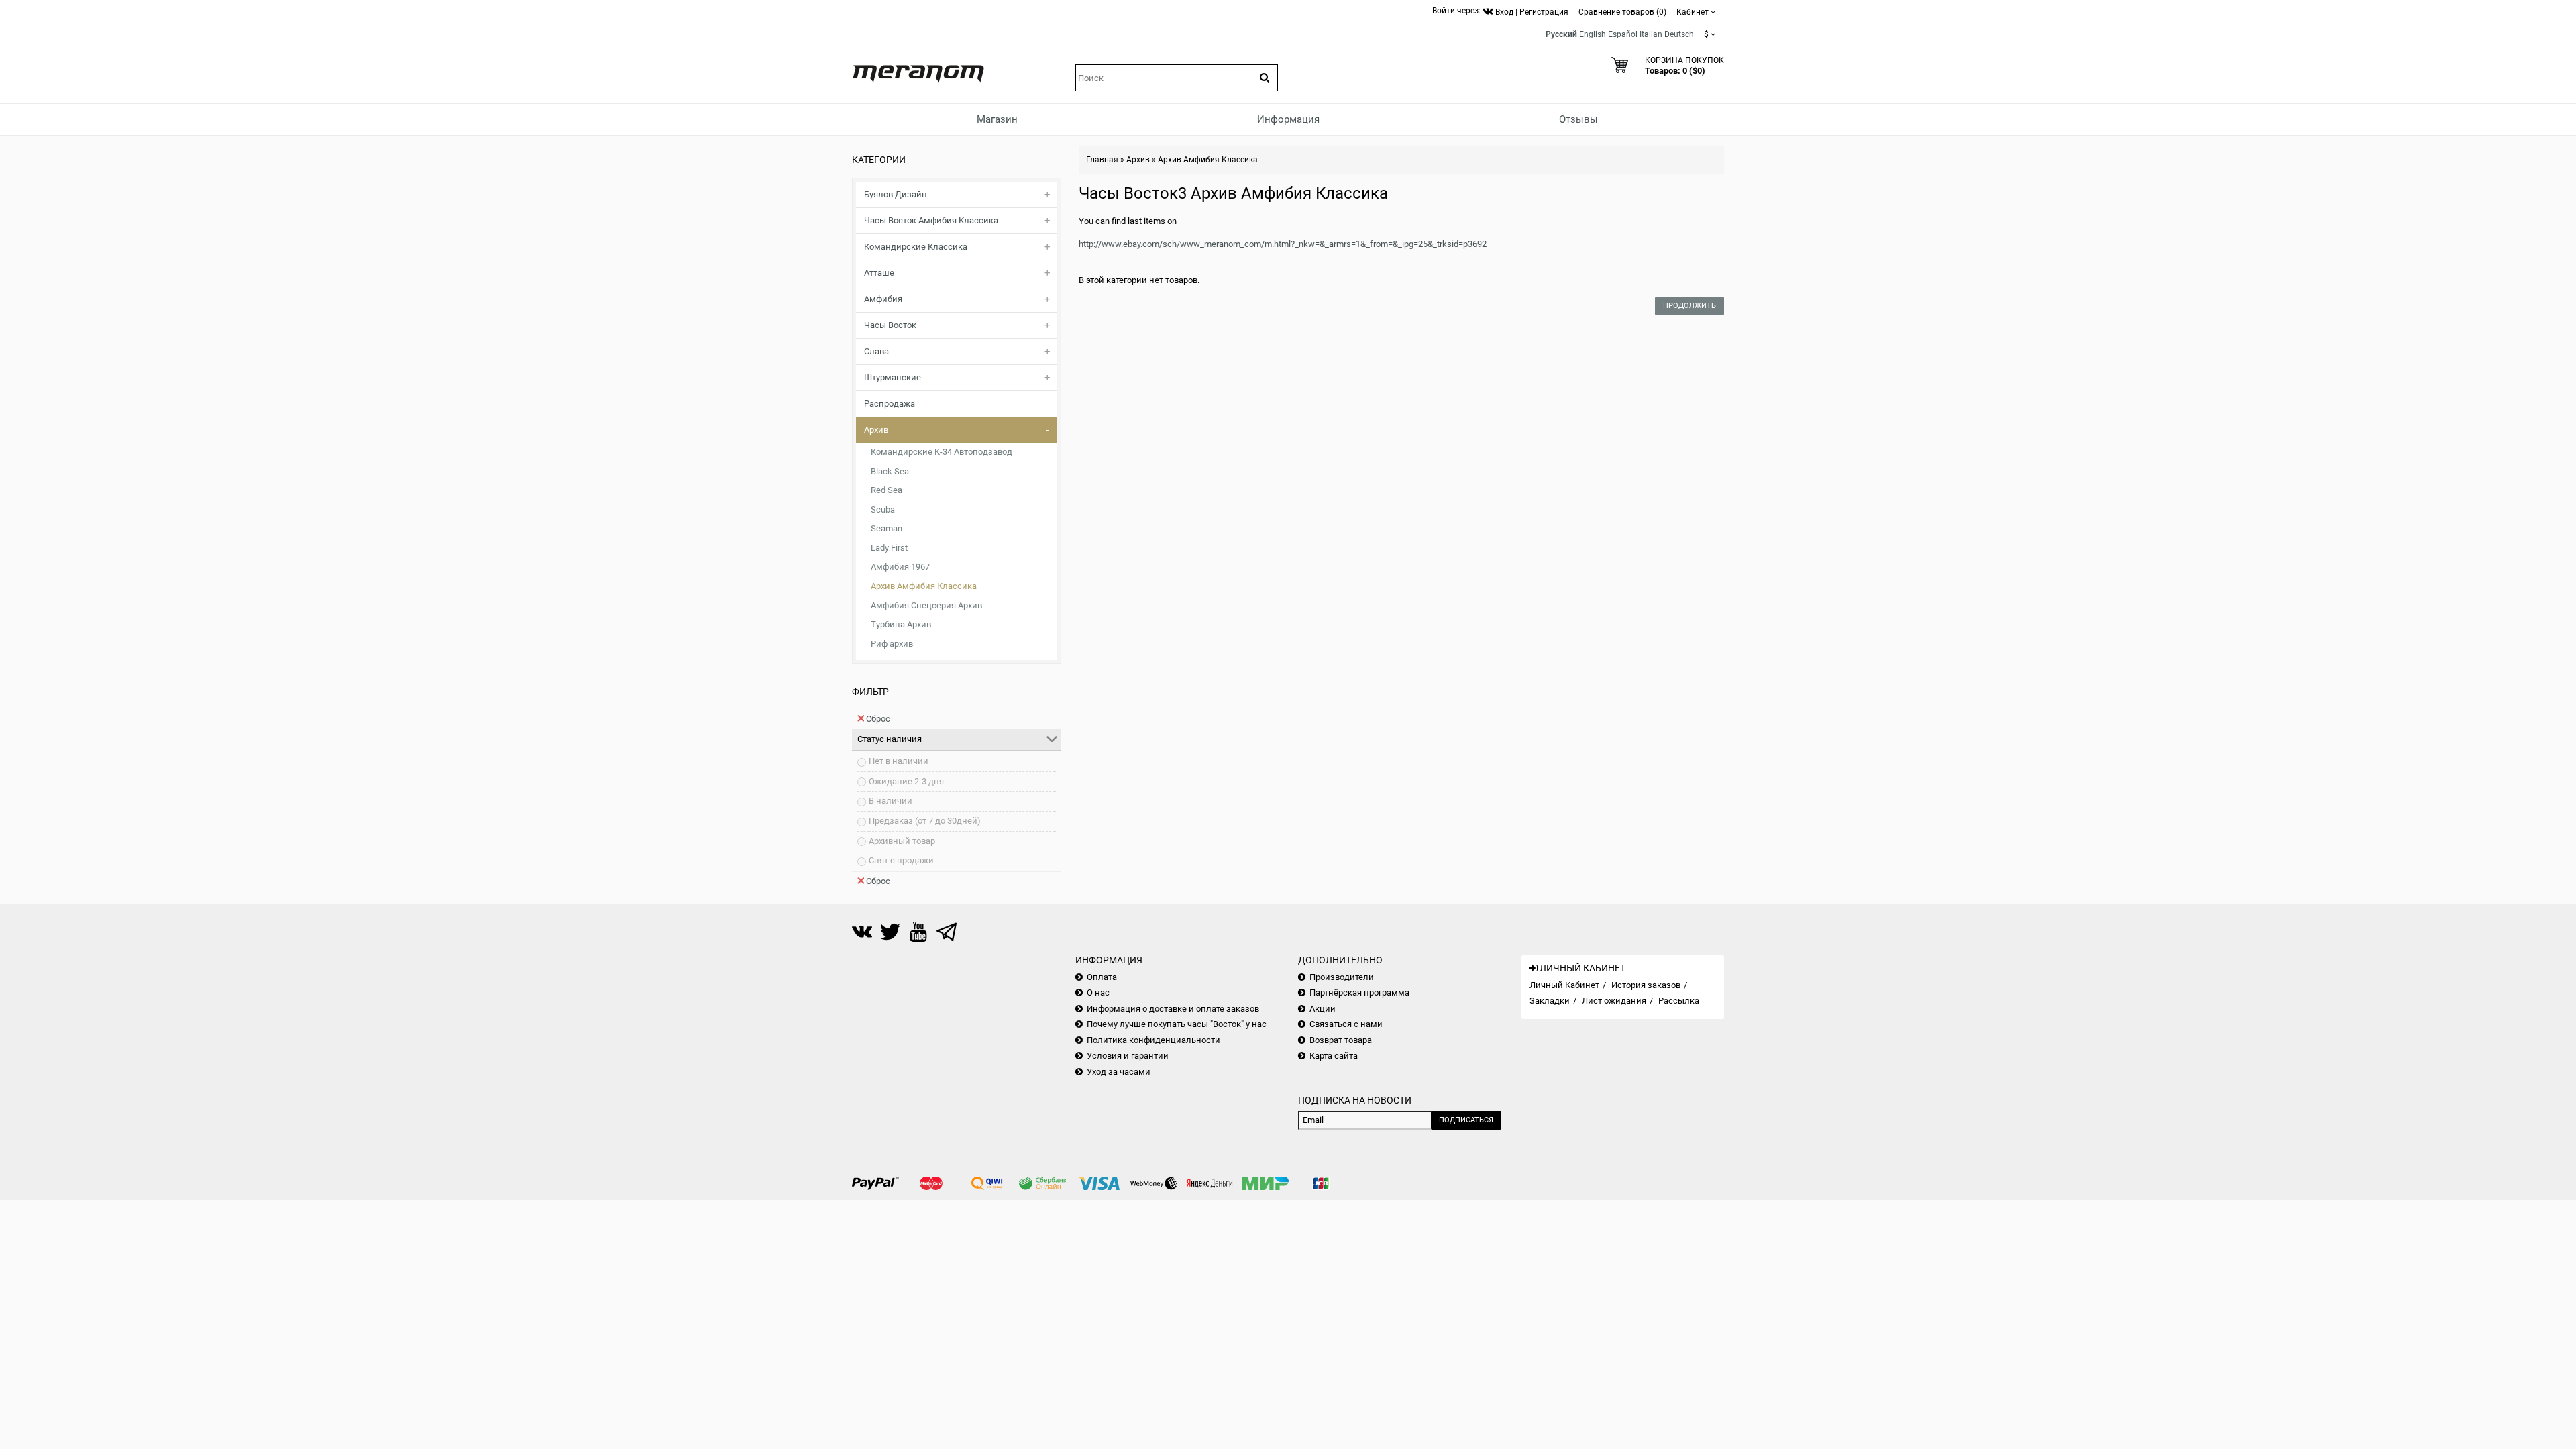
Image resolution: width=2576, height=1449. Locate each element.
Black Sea (890, 471)
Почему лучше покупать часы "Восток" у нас (1177, 1024)
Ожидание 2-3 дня (906, 781)
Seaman (887, 528)
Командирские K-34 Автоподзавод (942, 452)
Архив (876, 430)
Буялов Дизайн (896, 194)
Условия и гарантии (1128, 1056)
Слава (876, 351)
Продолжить (1689, 306)
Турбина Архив (901, 624)
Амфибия (883, 299)
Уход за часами (1119, 1072)
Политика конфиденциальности (1153, 1040)
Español (1623, 34)
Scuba (883, 509)
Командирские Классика (916, 247)
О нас (1098, 992)
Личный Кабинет (1564, 985)
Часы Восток (890, 325)
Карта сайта (1334, 1056)
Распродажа (890, 404)
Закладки (1550, 1001)
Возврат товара (1341, 1040)
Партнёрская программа (1359, 992)
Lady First (889, 548)
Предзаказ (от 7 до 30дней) (925, 821)
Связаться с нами (1346, 1024)
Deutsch (1679, 34)
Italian (1651, 34)
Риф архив (892, 644)
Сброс (878, 719)
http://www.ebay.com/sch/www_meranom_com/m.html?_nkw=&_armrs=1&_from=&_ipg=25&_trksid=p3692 (1283, 244)
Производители (1342, 977)
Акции (1323, 1009)
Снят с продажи (901, 860)
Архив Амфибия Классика (924, 586)
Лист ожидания (1614, 1001)
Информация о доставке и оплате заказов (1173, 1009)
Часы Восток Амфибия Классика (931, 220)
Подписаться (1466, 1120)
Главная (1102, 160)
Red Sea (887, 490)
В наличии (891, 801)
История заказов (1646, 985)
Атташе (879, 273)
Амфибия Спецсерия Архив (926, 605)
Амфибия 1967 (900, 567)
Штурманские (893, 377)
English (1593, 34)
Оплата (1102, 977)
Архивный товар (902, 841)
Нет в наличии (899, 761)
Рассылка (1679, 1001)
